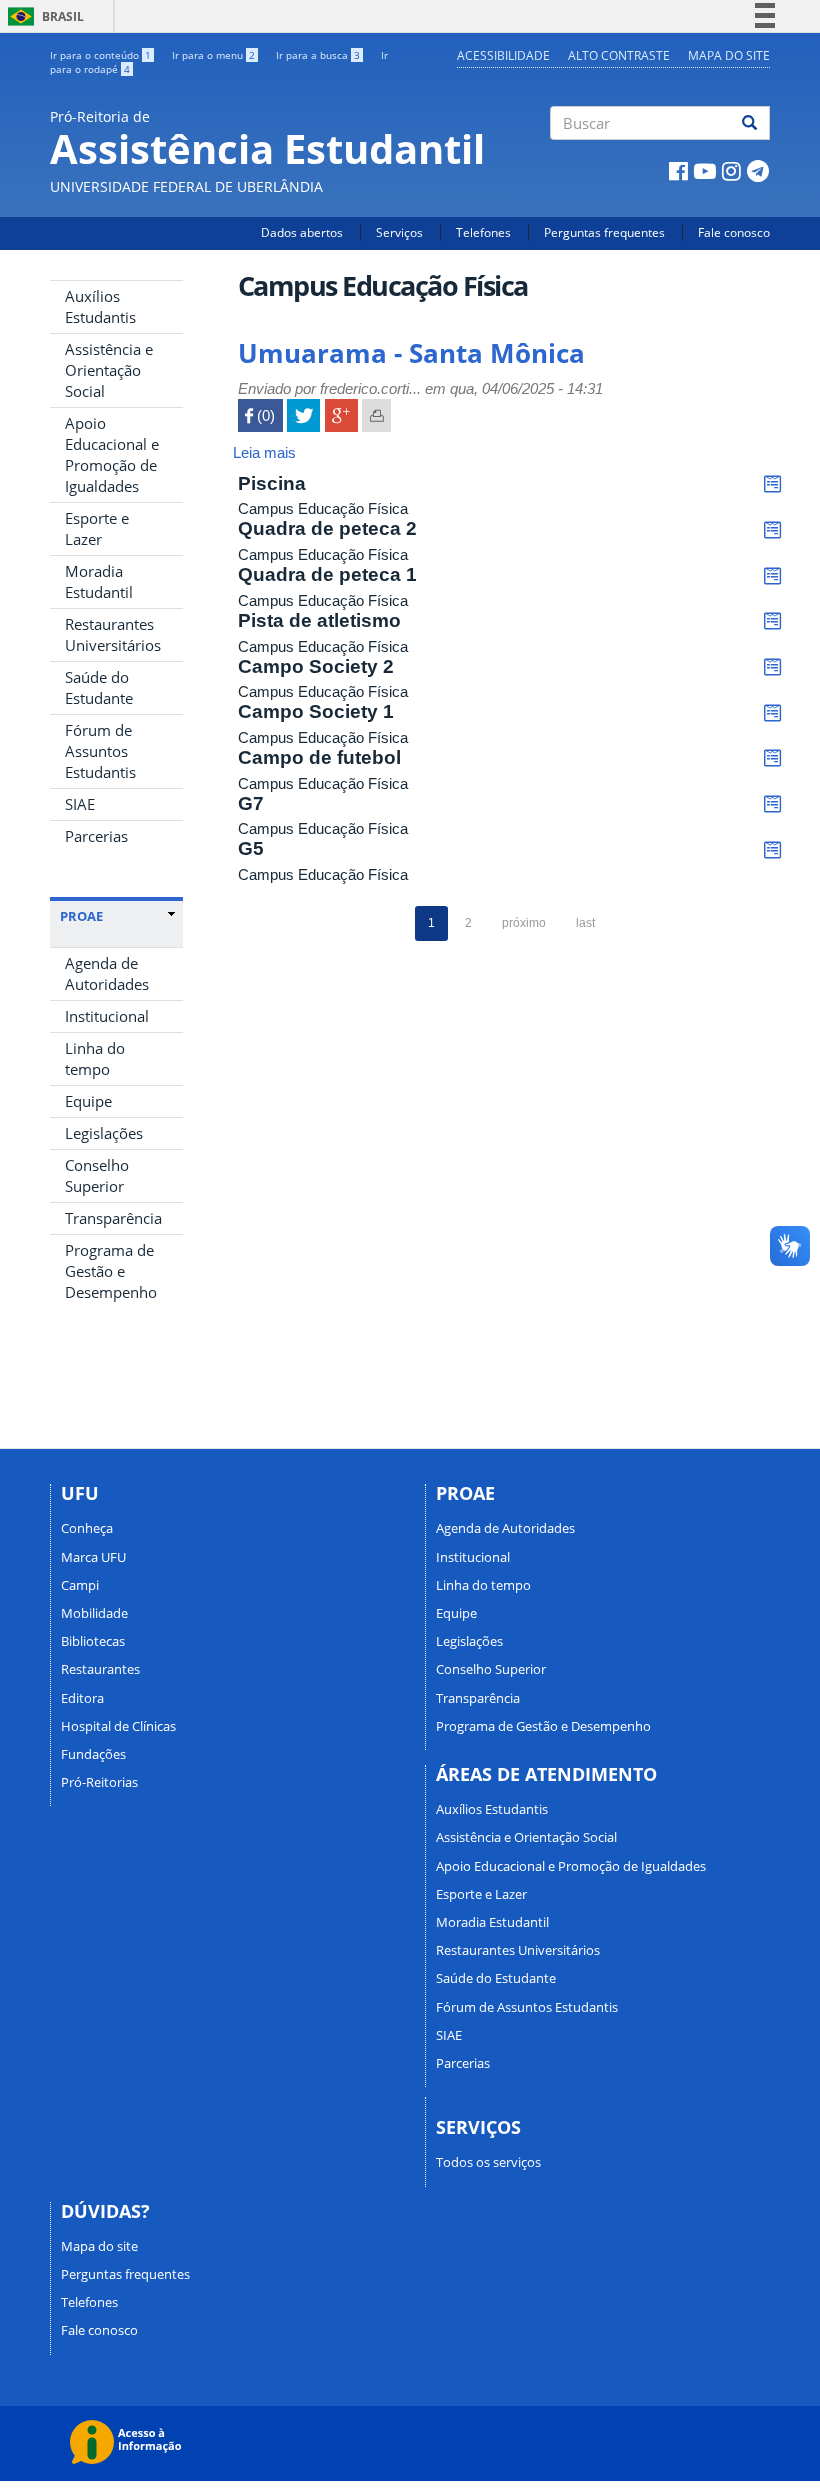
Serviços (399, 232)
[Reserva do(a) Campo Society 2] (772, 667)
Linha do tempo (95, 1058)
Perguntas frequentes (604, 232)
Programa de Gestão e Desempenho (111, 1271)
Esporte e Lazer (97, 528)
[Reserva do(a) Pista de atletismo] (772, 621)
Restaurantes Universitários (113, 634)
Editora (82, 1698)
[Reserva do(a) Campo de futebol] (772, 758)
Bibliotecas (93, 1641)
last (585, 923)
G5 (251, 848)
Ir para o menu (213, 55)
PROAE (81, 916)
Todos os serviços (488, 2162)
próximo (524, 923)
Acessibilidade (503, 55)
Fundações (93, 1754)
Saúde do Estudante (99, 687)
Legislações (104, 1133)
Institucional (107, 1016)
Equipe (88, 1101)
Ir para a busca (318, 55)
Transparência (113, 1218)
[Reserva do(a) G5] (772, 849)
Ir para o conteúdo (100, 55)
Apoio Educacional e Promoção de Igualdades (112, 454)
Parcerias (96, 836)
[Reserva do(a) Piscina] (772, 484)
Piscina (272, 483)
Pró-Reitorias (99, 1782)
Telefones (483, 232)
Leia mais (264, 452)
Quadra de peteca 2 (327, 528)
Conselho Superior (97, 1175)
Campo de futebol (319, 757)
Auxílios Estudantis (100, 306)
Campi (80, 1585)
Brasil (42, 16)
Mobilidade (94, 1613)
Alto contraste (619, 55)
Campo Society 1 (316, 711)
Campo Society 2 (316, 666)
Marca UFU (93, 1557)
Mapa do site (729, 55)
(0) (260, 415)
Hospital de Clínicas (118, 1726)
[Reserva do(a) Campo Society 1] (772, 712)
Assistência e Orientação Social (109, 370)
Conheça (87, 1528)
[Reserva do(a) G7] (772, 804)
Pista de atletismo (319, 620)
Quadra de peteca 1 (327, 574)
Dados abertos (302, 232)
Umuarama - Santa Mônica (411, 353)
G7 (251, 803)
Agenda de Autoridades (107, 973)
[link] (117, 916)
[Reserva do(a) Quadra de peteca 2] (772, 529)
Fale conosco (734, 232)
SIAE (80, 804)
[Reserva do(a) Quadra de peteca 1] (772, 575)
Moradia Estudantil (99, 581)
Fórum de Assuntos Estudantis (100, 751)
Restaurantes (100, 1669)
